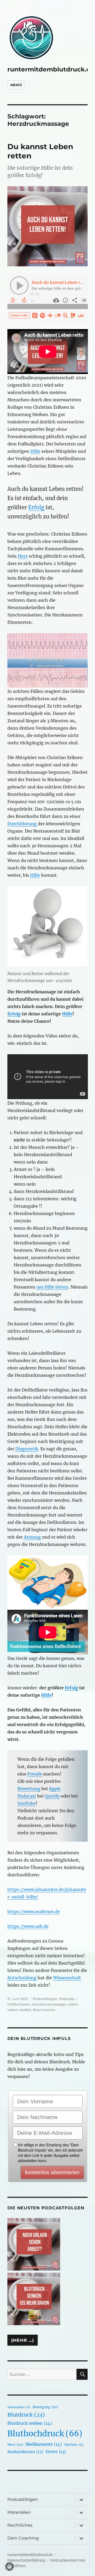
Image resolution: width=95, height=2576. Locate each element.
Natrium (74, 2445)
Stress (56, 2452)
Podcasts (67, 1999)
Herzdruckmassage (49, 2004)
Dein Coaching (23, 2538)
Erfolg (36, 507)
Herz (23, 556)
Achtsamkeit (19, 2407)
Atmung (32, 1537)
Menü (16, 85)
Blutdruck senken (30, 2423)
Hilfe (35, 451)
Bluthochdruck (45, 2434)
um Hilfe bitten (52, 1287)
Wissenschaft (67, 1978)
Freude (35, 1774)
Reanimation (44, 2010)
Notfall (25, 2010)
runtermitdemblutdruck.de (51, 69)
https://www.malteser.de (34, 1912)
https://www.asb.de (28, 1926)
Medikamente (44, 2444)
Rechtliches (20, 2525)
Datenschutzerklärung (26, 2560)
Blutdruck (26, 2415)
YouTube (27, 1803)
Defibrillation (19, 2004)
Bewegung (45, 2407)
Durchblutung (22, 824)
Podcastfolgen (45, 1999)
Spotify (52, 1796)
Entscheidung (22, 1978)
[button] (9, 2567)
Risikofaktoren (25, 2452)
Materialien (19, 2512)
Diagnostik (27, 1449)
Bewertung (29, 1789)
